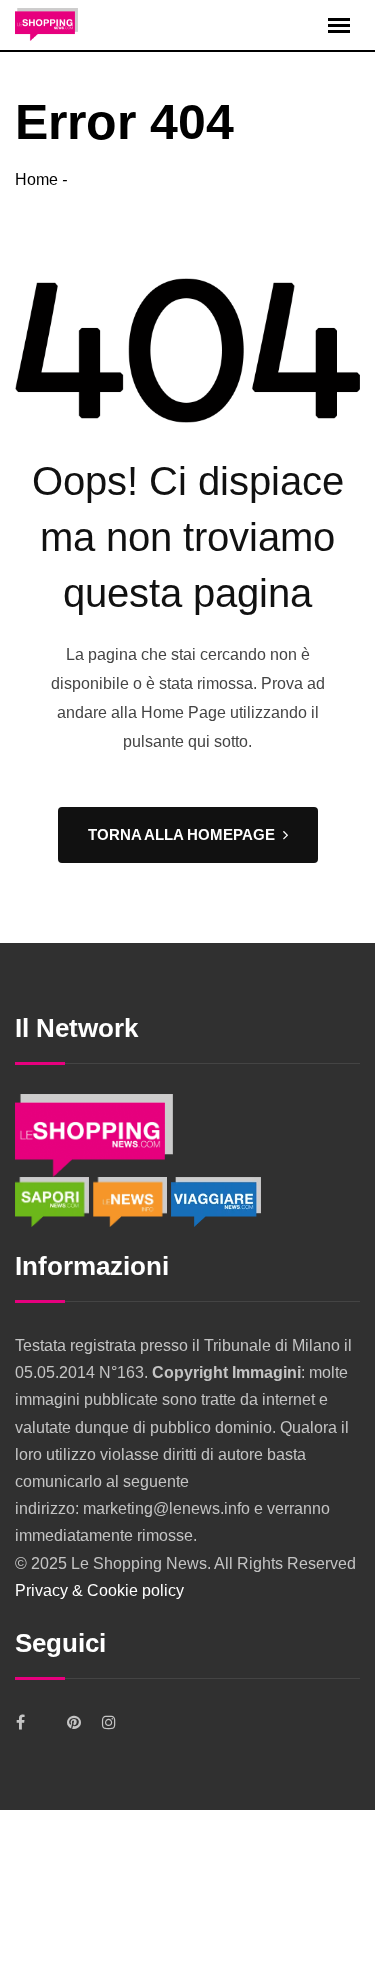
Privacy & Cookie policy (99, 1590)
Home (36, 179)
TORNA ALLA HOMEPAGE (181, 834)
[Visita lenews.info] (132, 1200)
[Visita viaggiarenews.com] (216, 1200)
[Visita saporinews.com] (54, 1200)
